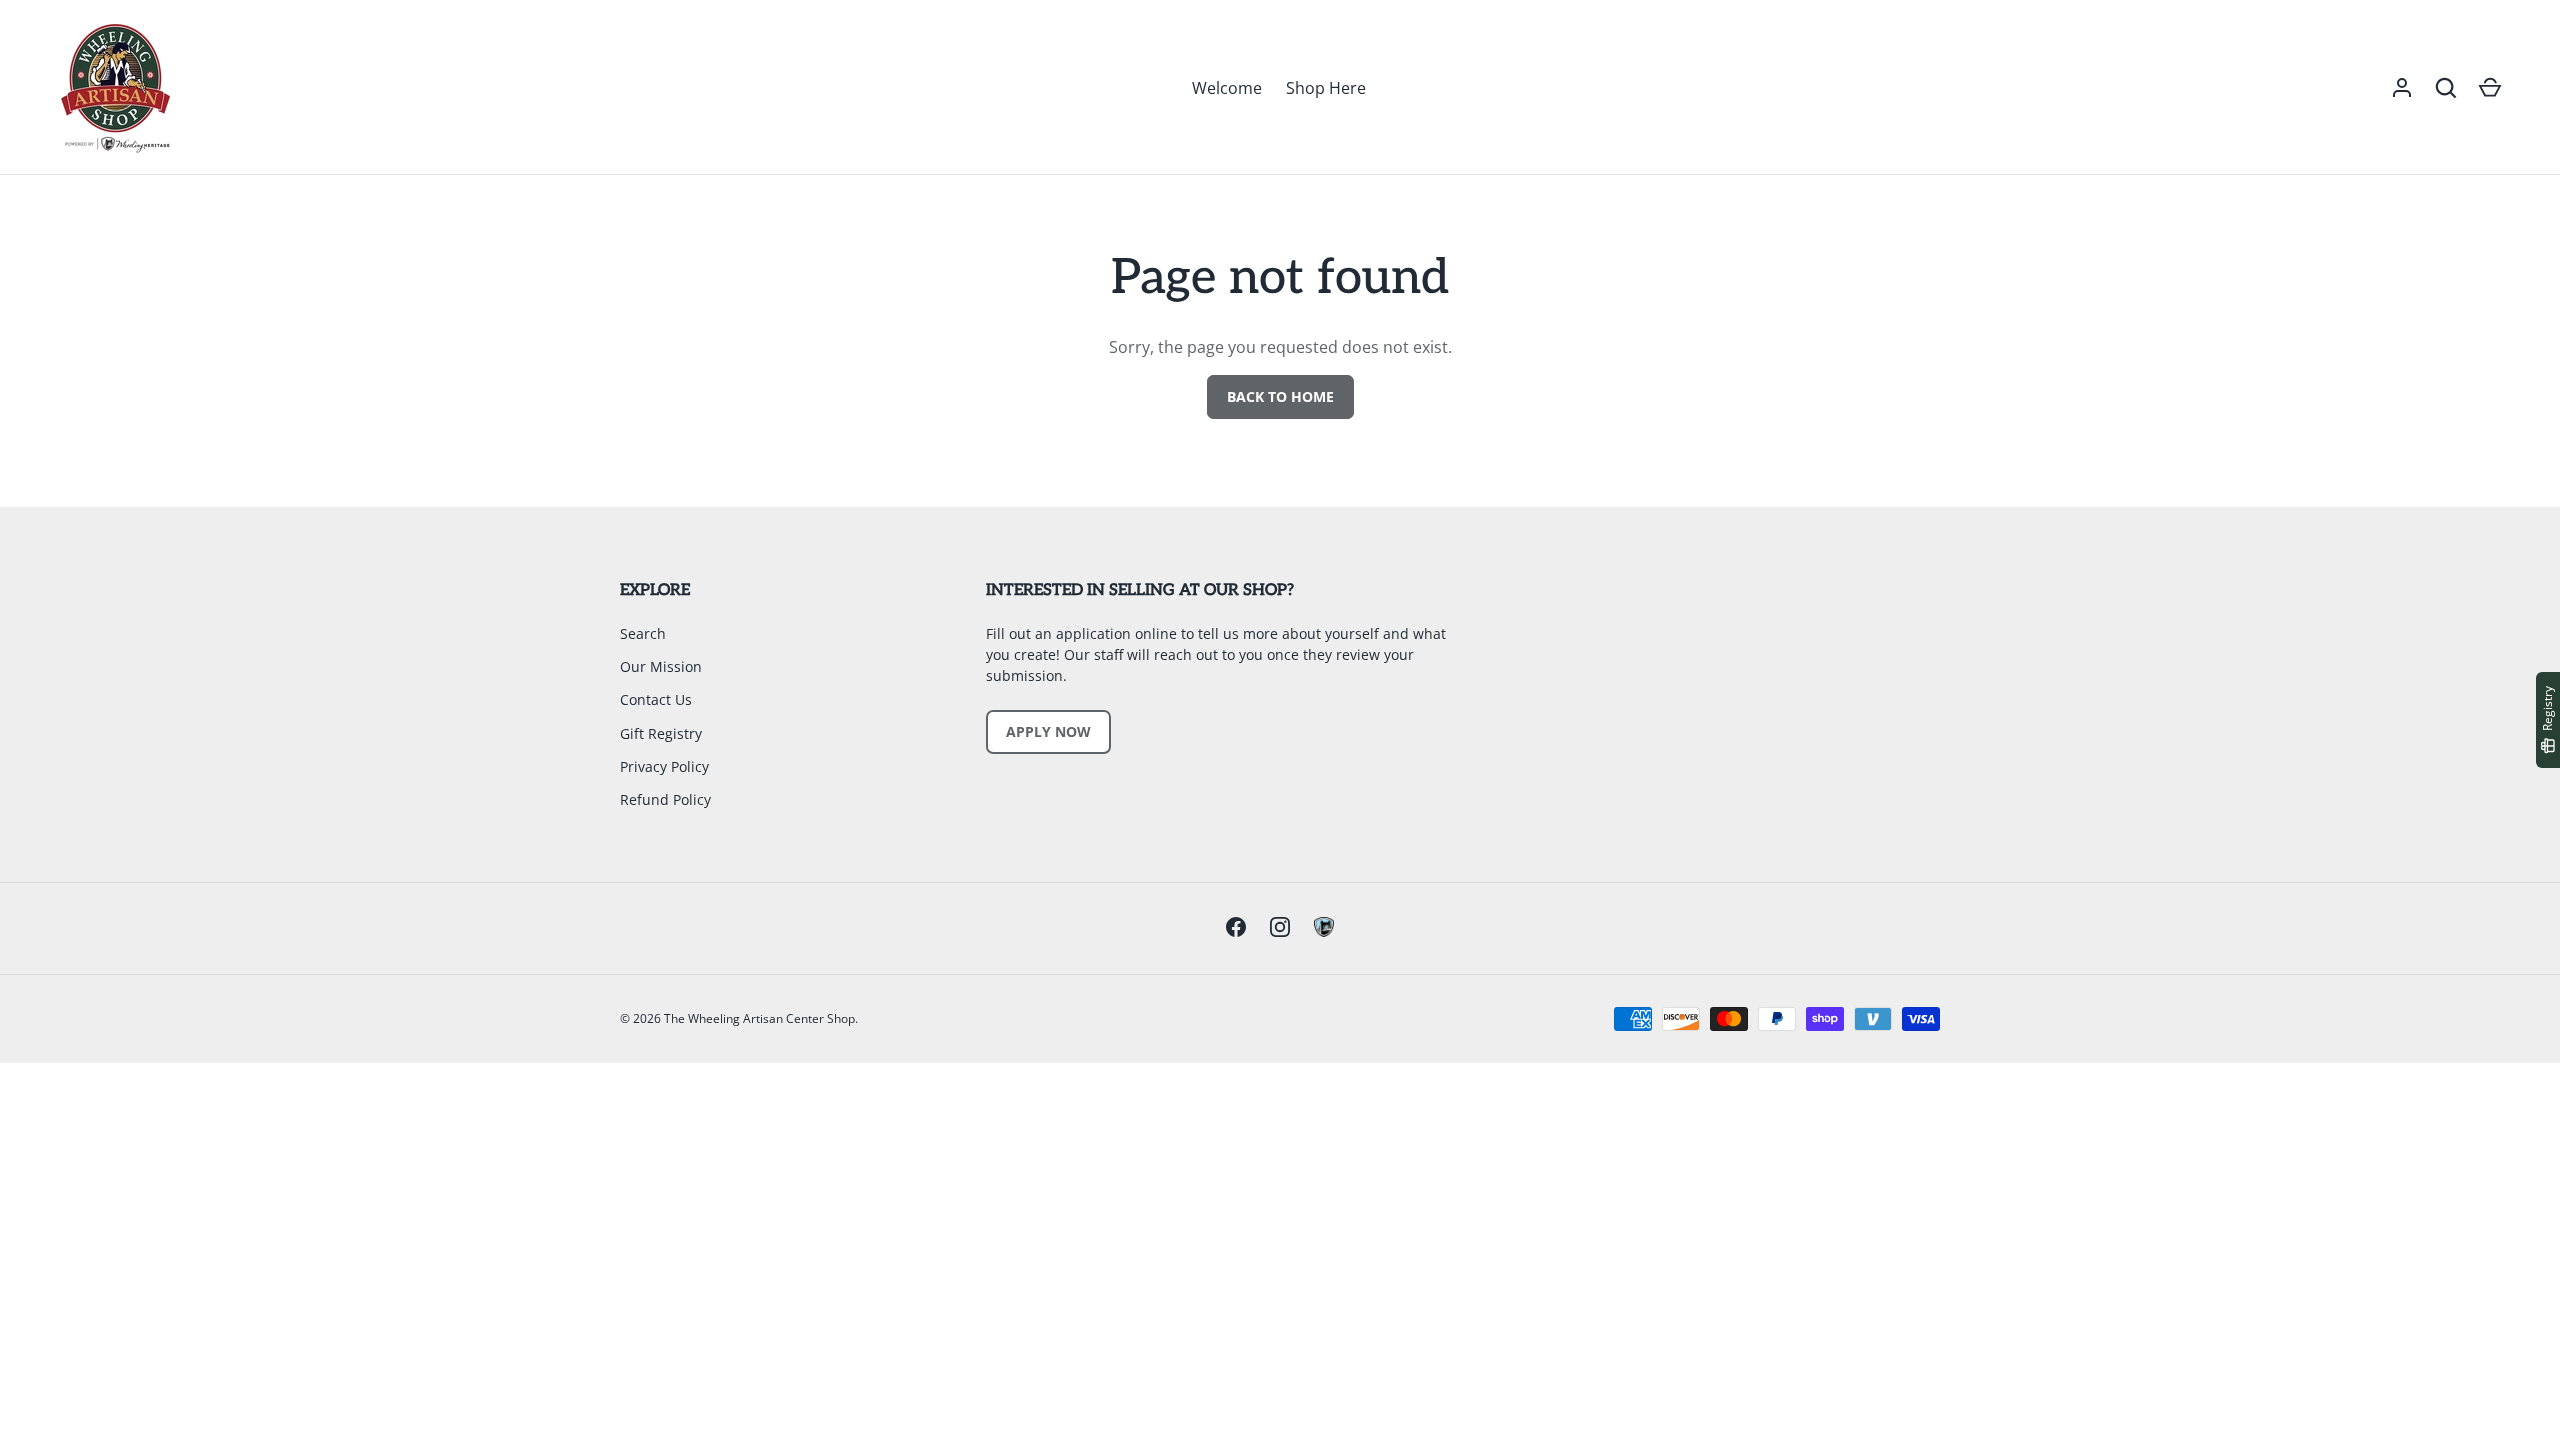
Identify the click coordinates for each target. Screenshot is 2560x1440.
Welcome (1227, 88)
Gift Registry (661, 733)
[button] (2446, 88)
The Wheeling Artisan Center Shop (759, 1018)
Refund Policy (665, 799)
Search (643, 633)
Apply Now (1048, 731)
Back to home (1280, 396)
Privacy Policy (664, 766)
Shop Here (1326, 88)
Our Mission (661, 666)
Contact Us (656, 699)
